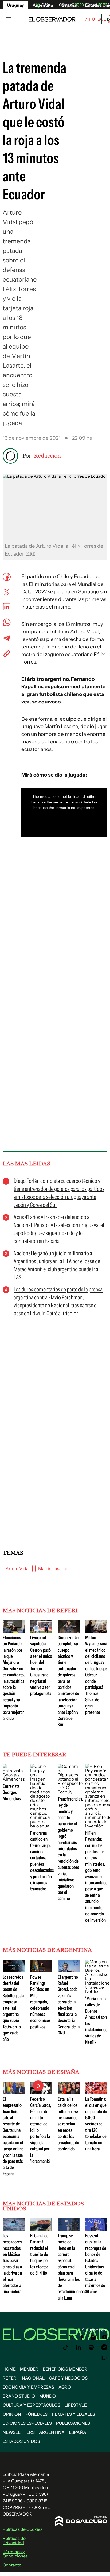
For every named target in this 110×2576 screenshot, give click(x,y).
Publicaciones (73, 2423)
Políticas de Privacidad (14, 2540)
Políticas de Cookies (23, 2529)
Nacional (33, 2378)
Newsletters (19, 2432)
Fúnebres (36, 2414)
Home (9, 2369)
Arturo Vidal (18, 1568)
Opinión (12, 2414)
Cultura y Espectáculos (32, 2405)
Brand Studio (19, 2396)
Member (29, 2369)
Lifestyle (76, 2405)
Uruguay (15, 5)
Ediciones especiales (27, 2423)
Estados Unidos (21, 2441)
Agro (65, 2387)
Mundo (48, 2396)
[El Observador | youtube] (105, 2337)
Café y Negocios (68, 2378)
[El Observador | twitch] (104, 2358)
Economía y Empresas (28, 2387)
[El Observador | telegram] (104, 2347)
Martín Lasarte (53, 1568)
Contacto (12, 2565)
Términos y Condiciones (15, 2554)
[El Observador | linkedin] (78, 2347)
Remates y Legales (73, 2414)
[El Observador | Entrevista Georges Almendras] (14, 1779)
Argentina (52, 2432)
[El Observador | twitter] (71, 2337)
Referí (10, 2378)
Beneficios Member (65, 2369)
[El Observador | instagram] (93, 2337)
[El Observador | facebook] (82, 2337)
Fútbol (98, 19)
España (78, 2432)
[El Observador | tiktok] (66, 2347)
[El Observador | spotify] (91, 2347)
